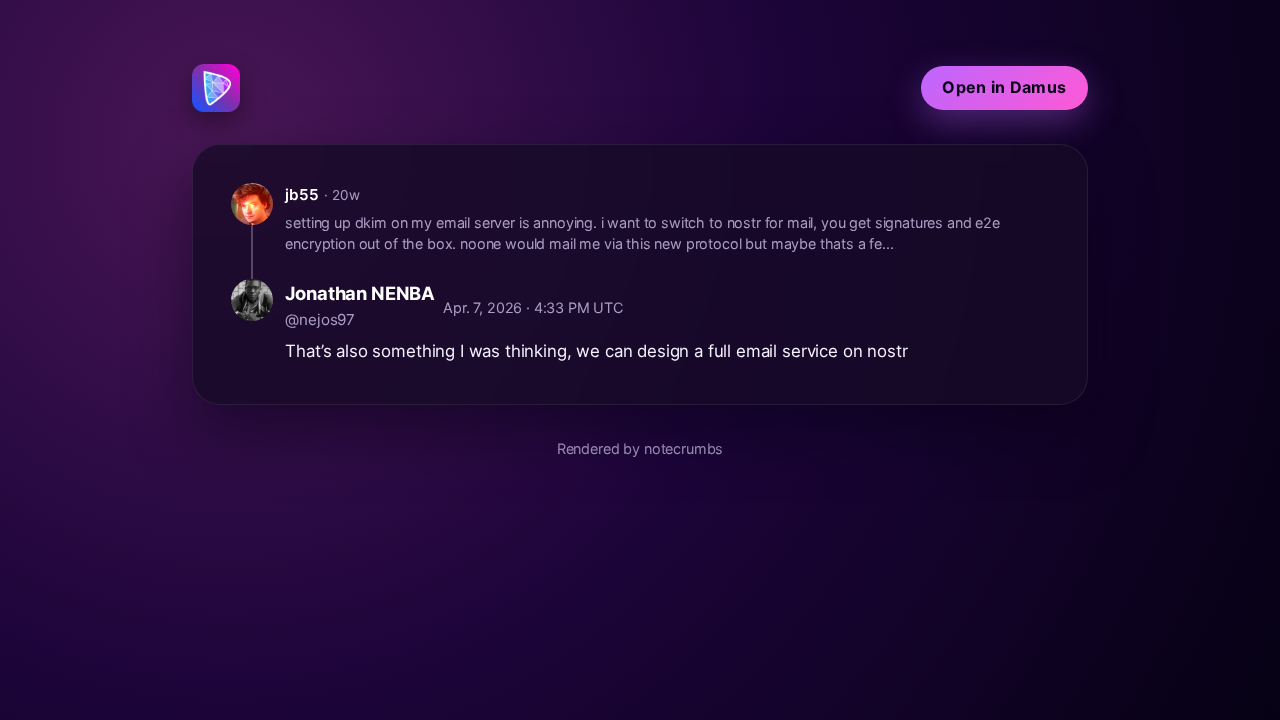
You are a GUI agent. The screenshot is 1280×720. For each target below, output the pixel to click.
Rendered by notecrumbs (640, 448)
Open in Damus (1004, 87)
